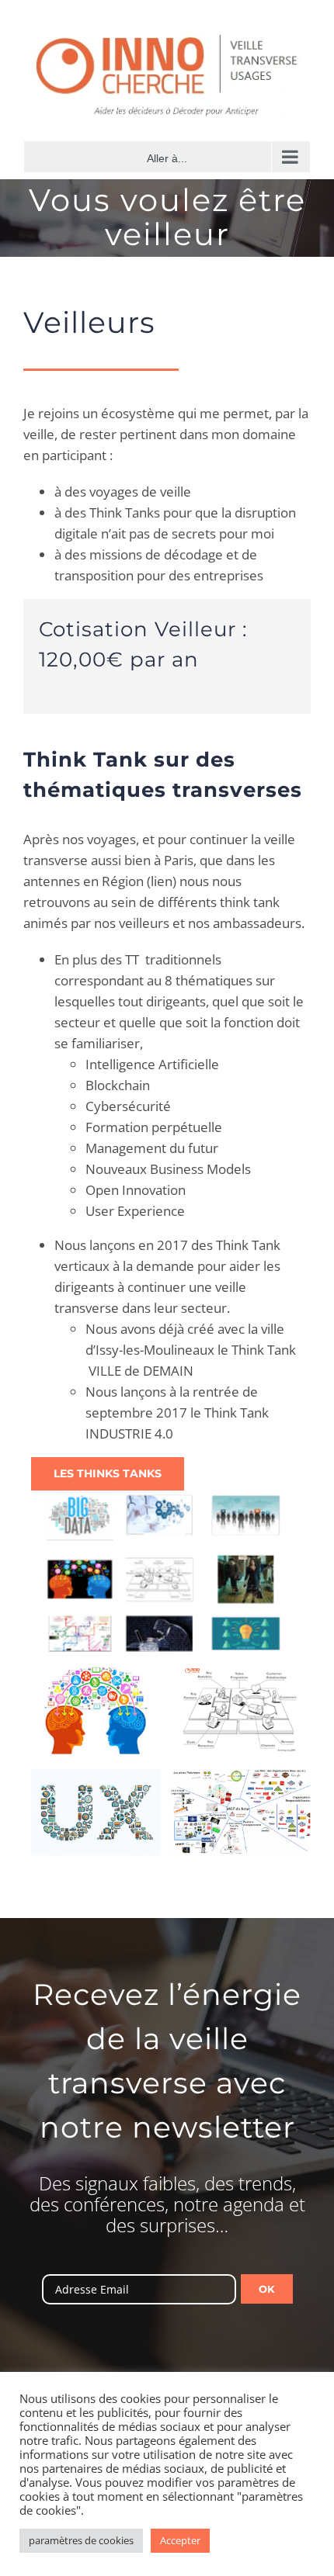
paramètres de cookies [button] (81, 2540)
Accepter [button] (180, 2540)
